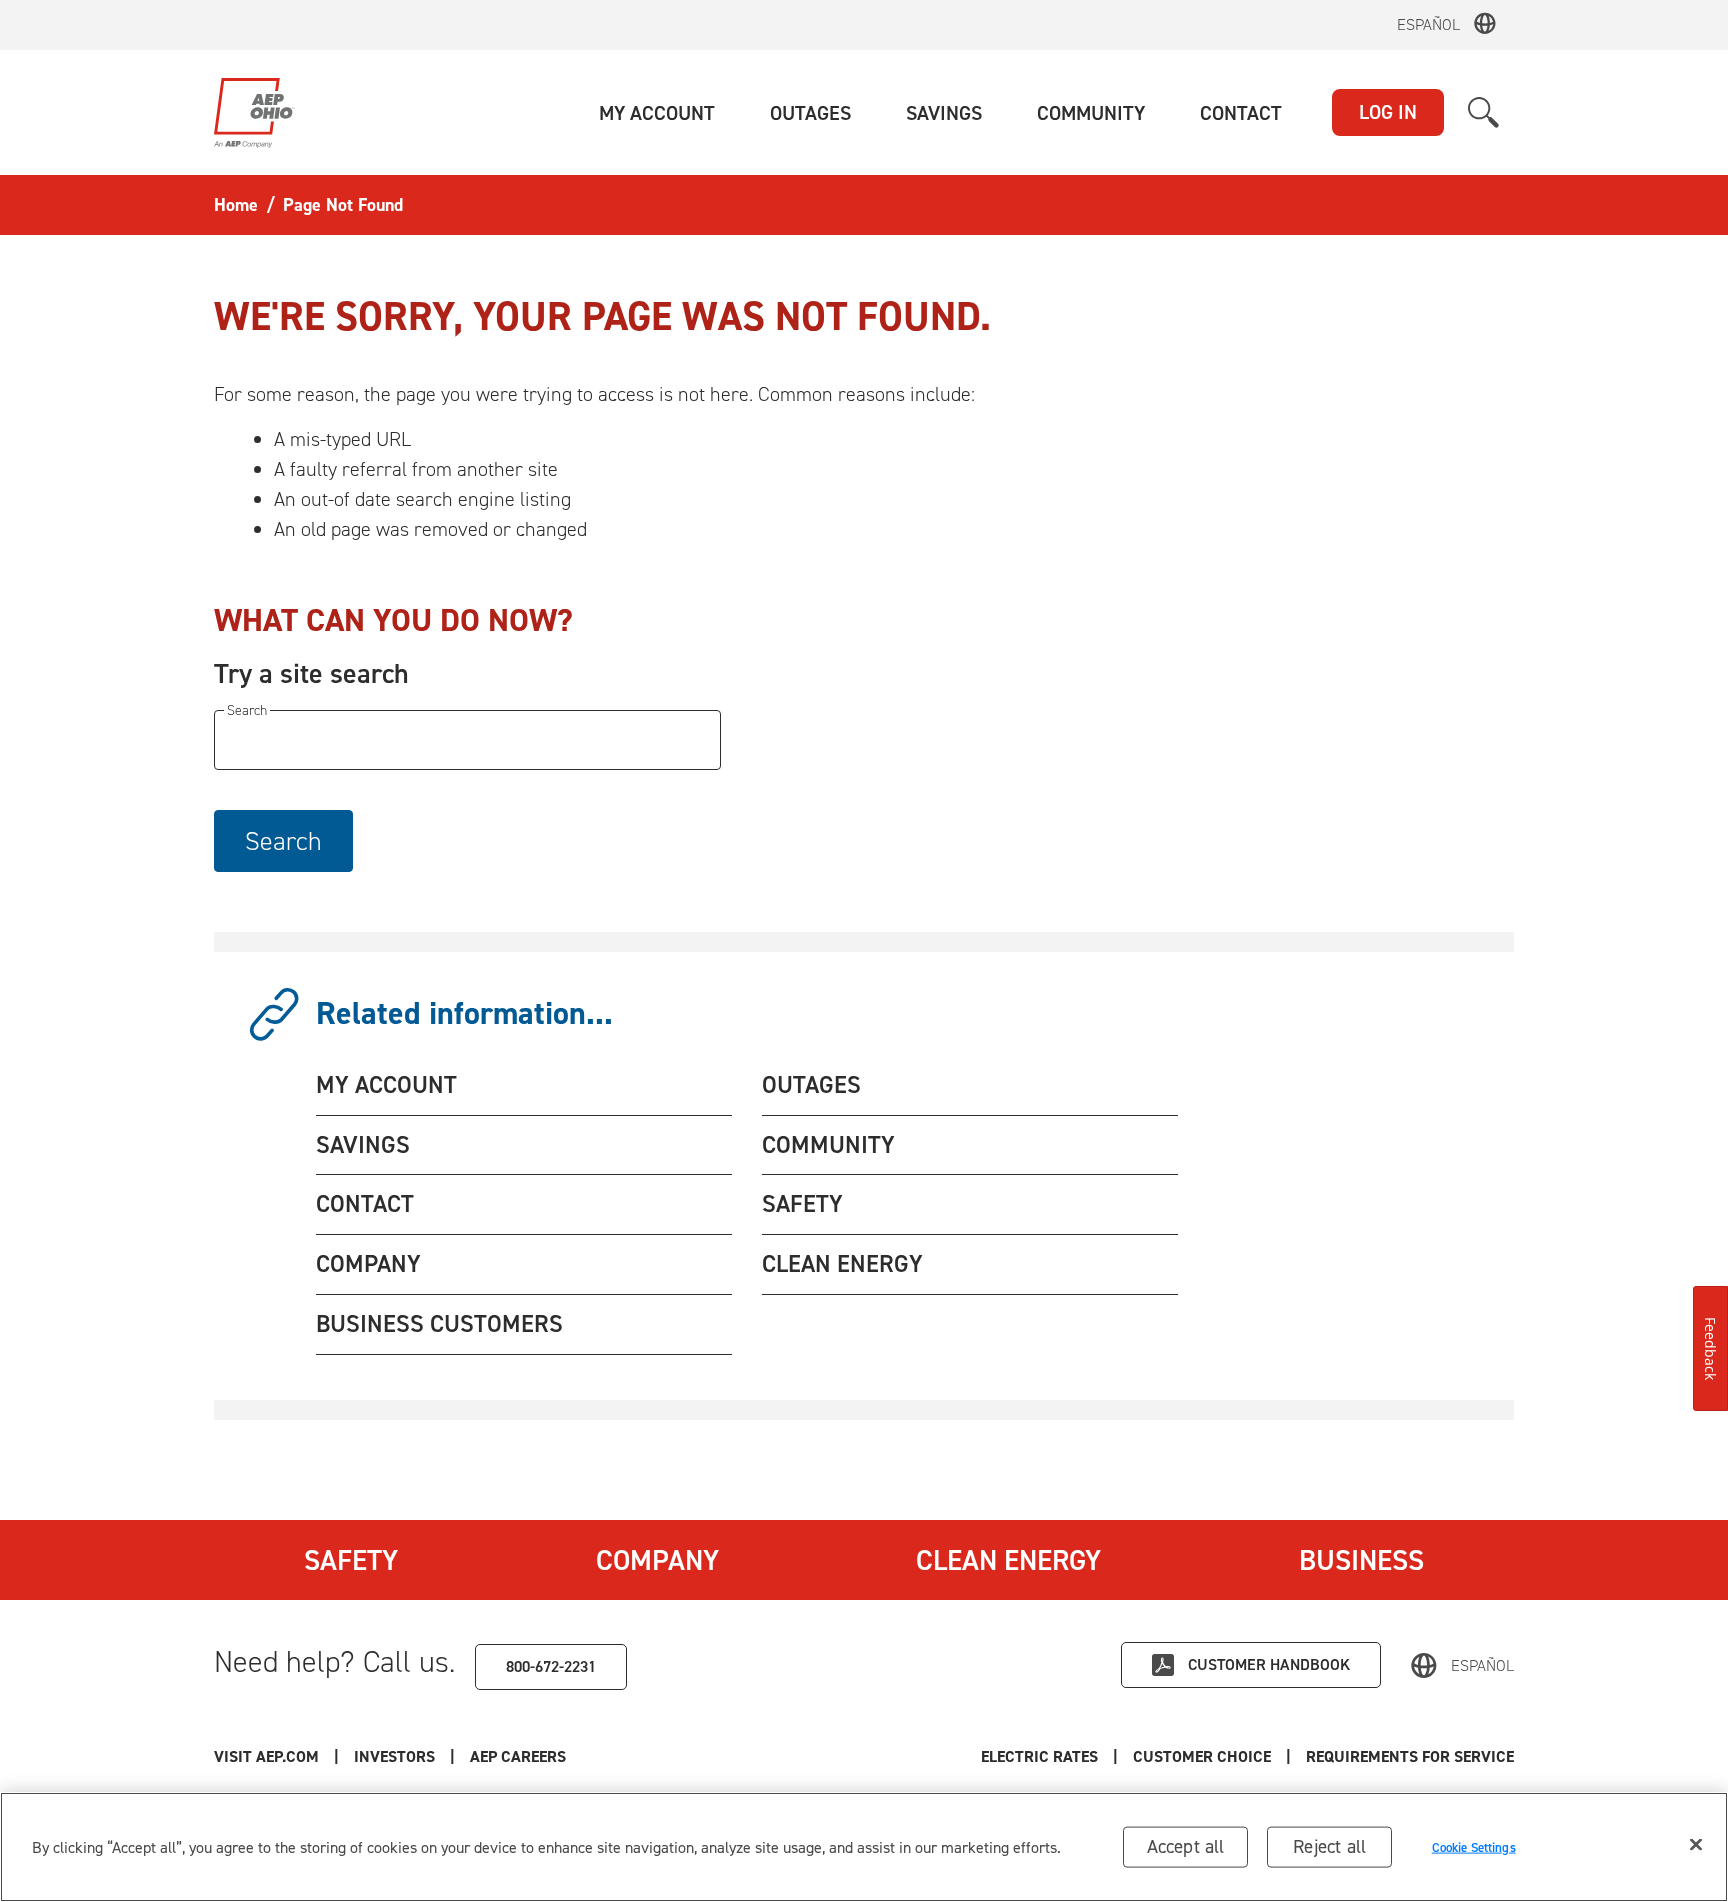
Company (657, 1560)
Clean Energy (1008, 1560)
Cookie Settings (1474, 1846)
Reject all (1329, 1846)
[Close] (1696, 1845)
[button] (657, 113)
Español (1428, 24)
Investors (394, 1756)
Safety (351, 1560)
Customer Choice (1202, 1756)
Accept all (1186, 1846)
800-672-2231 (551, 1666)
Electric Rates (1039, 1756)
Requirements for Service (1410, 1756)
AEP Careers (518, 1756)
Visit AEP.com (266, 1756)
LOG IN (1388, 112)
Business (1361, 1560)
